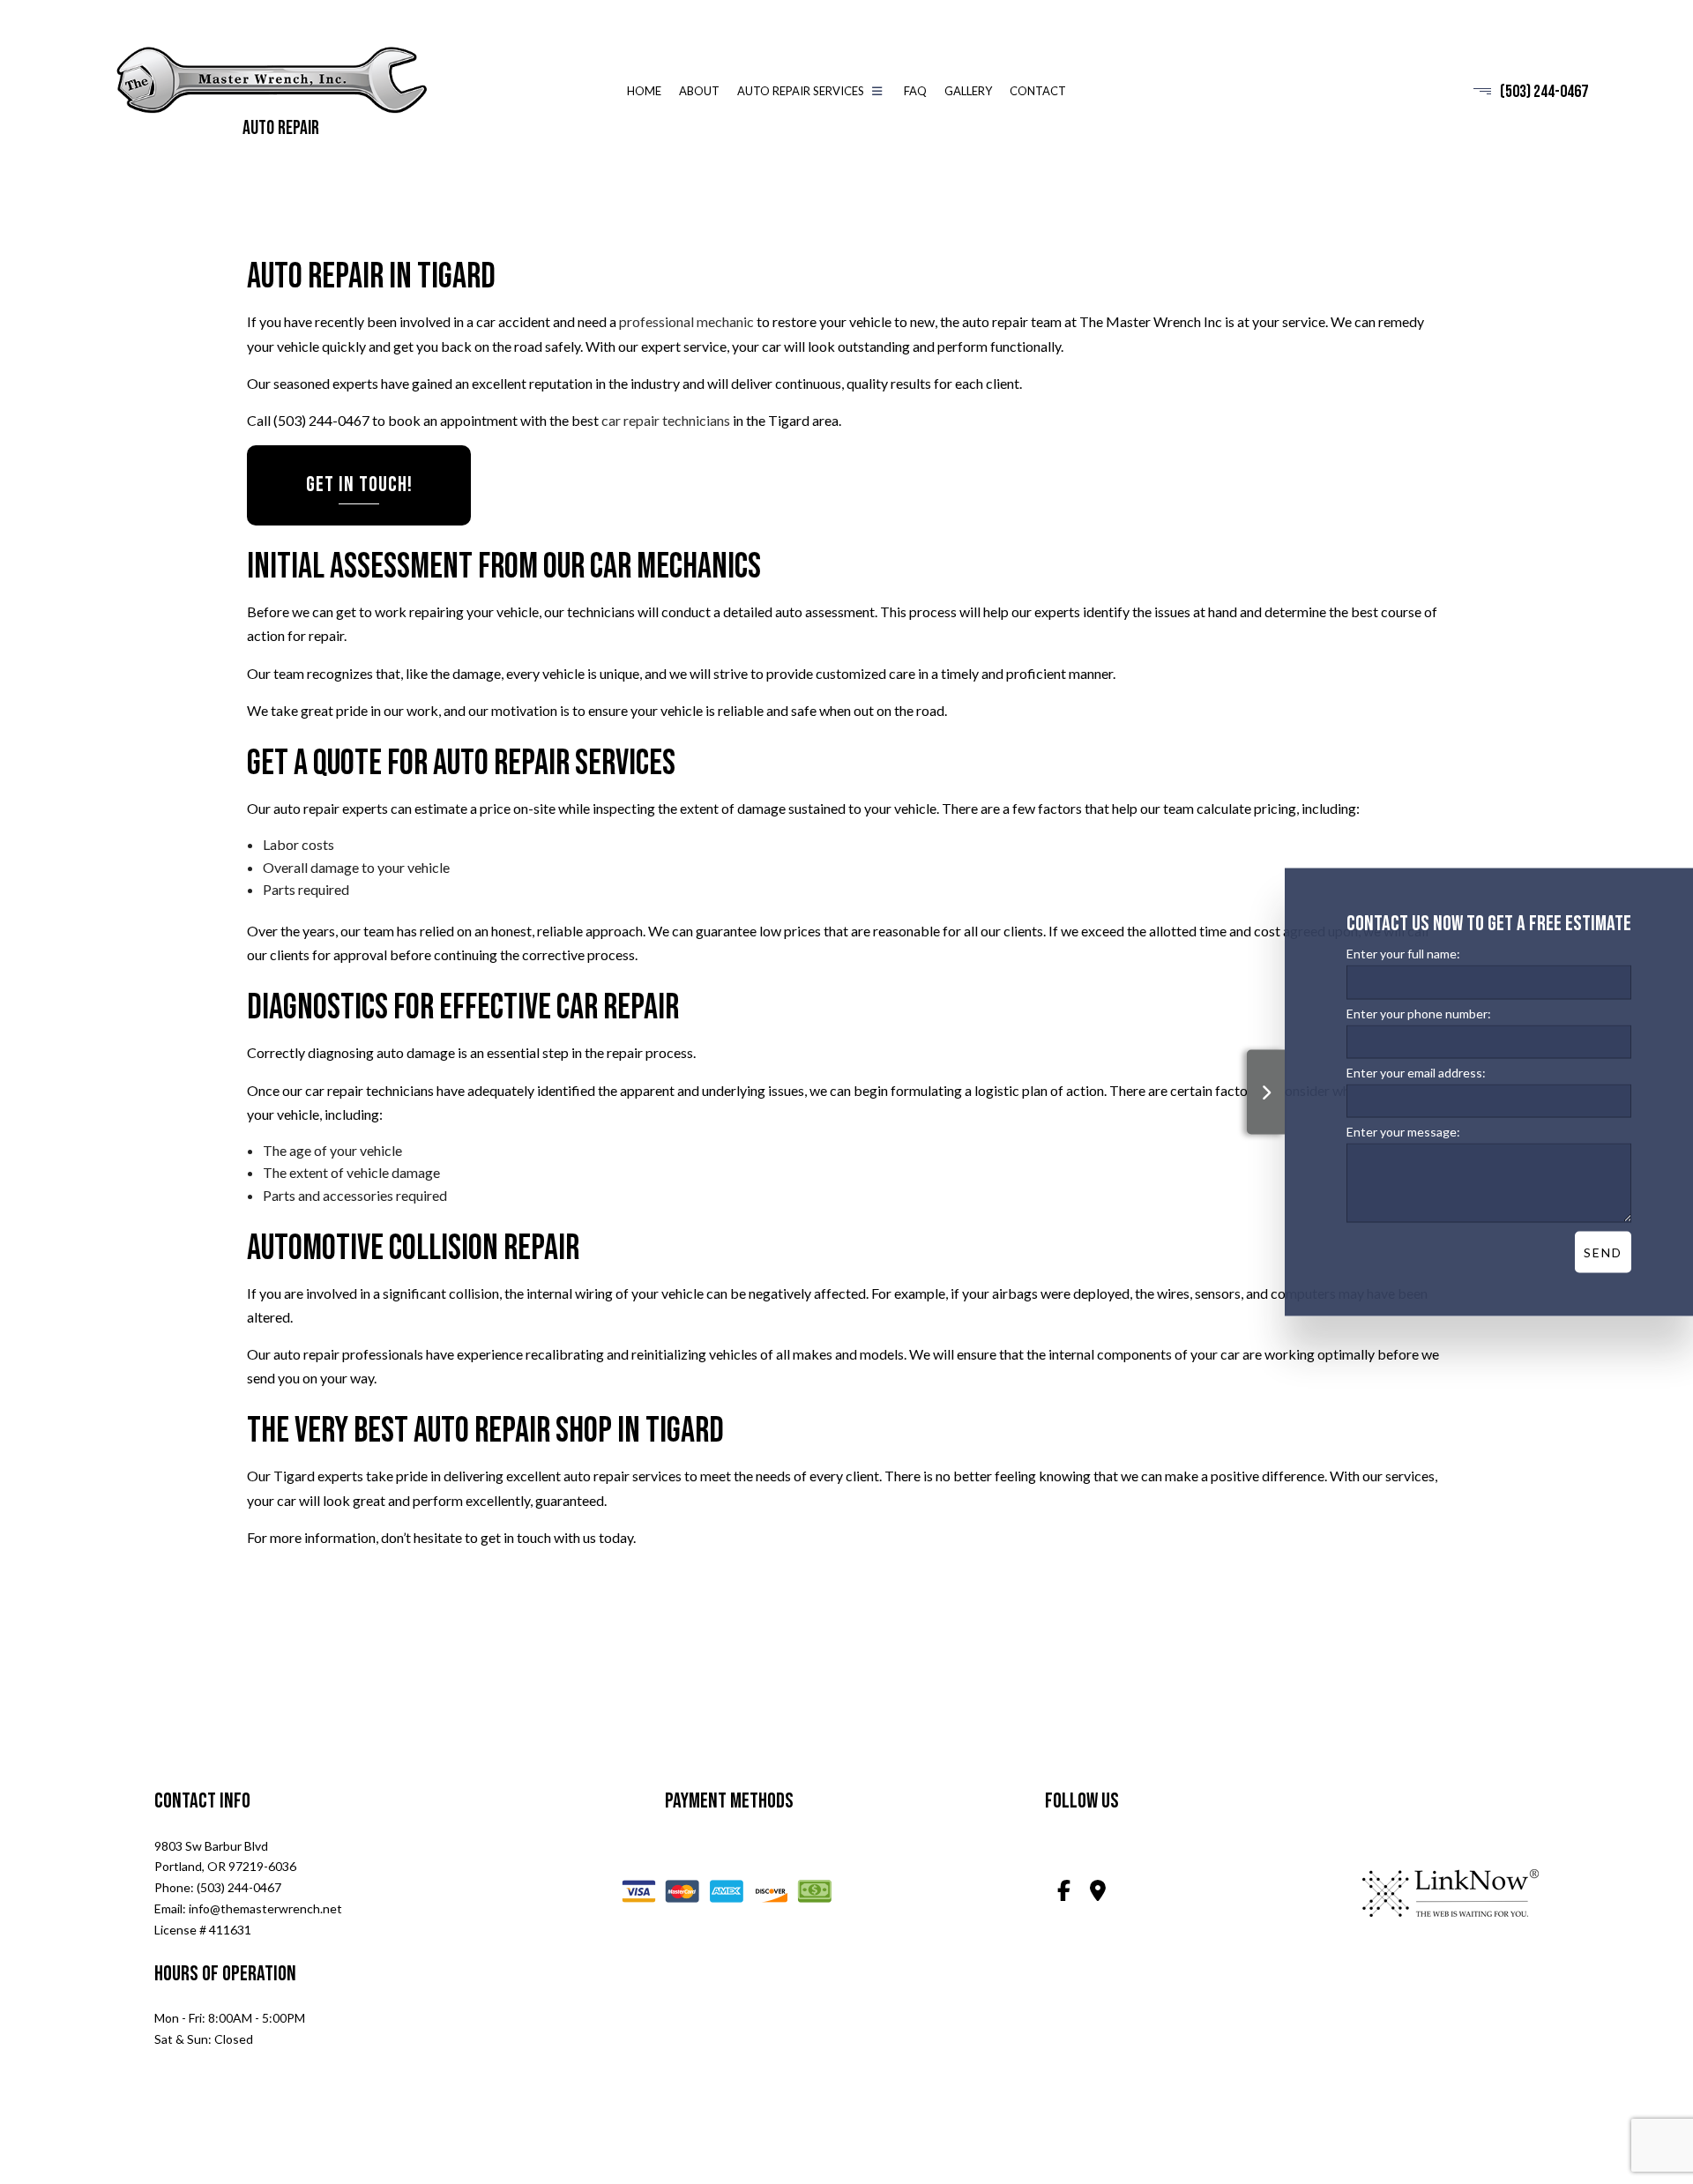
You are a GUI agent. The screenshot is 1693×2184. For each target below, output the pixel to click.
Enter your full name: (1403, 953)
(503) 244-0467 (1544, 92)
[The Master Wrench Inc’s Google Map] (1098, 1893)
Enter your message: (1403, 1131)
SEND (1603, 1252)
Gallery (968, 92)
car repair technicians (666, 421)
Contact (1038, 92)
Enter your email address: (1416, 1072)
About (699, 92)
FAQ (915, 92)
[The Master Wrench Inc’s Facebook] (1063, 1893)
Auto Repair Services (801, 92)
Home (644, 92)
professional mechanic (686, 322)
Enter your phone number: (1419, 1013)
